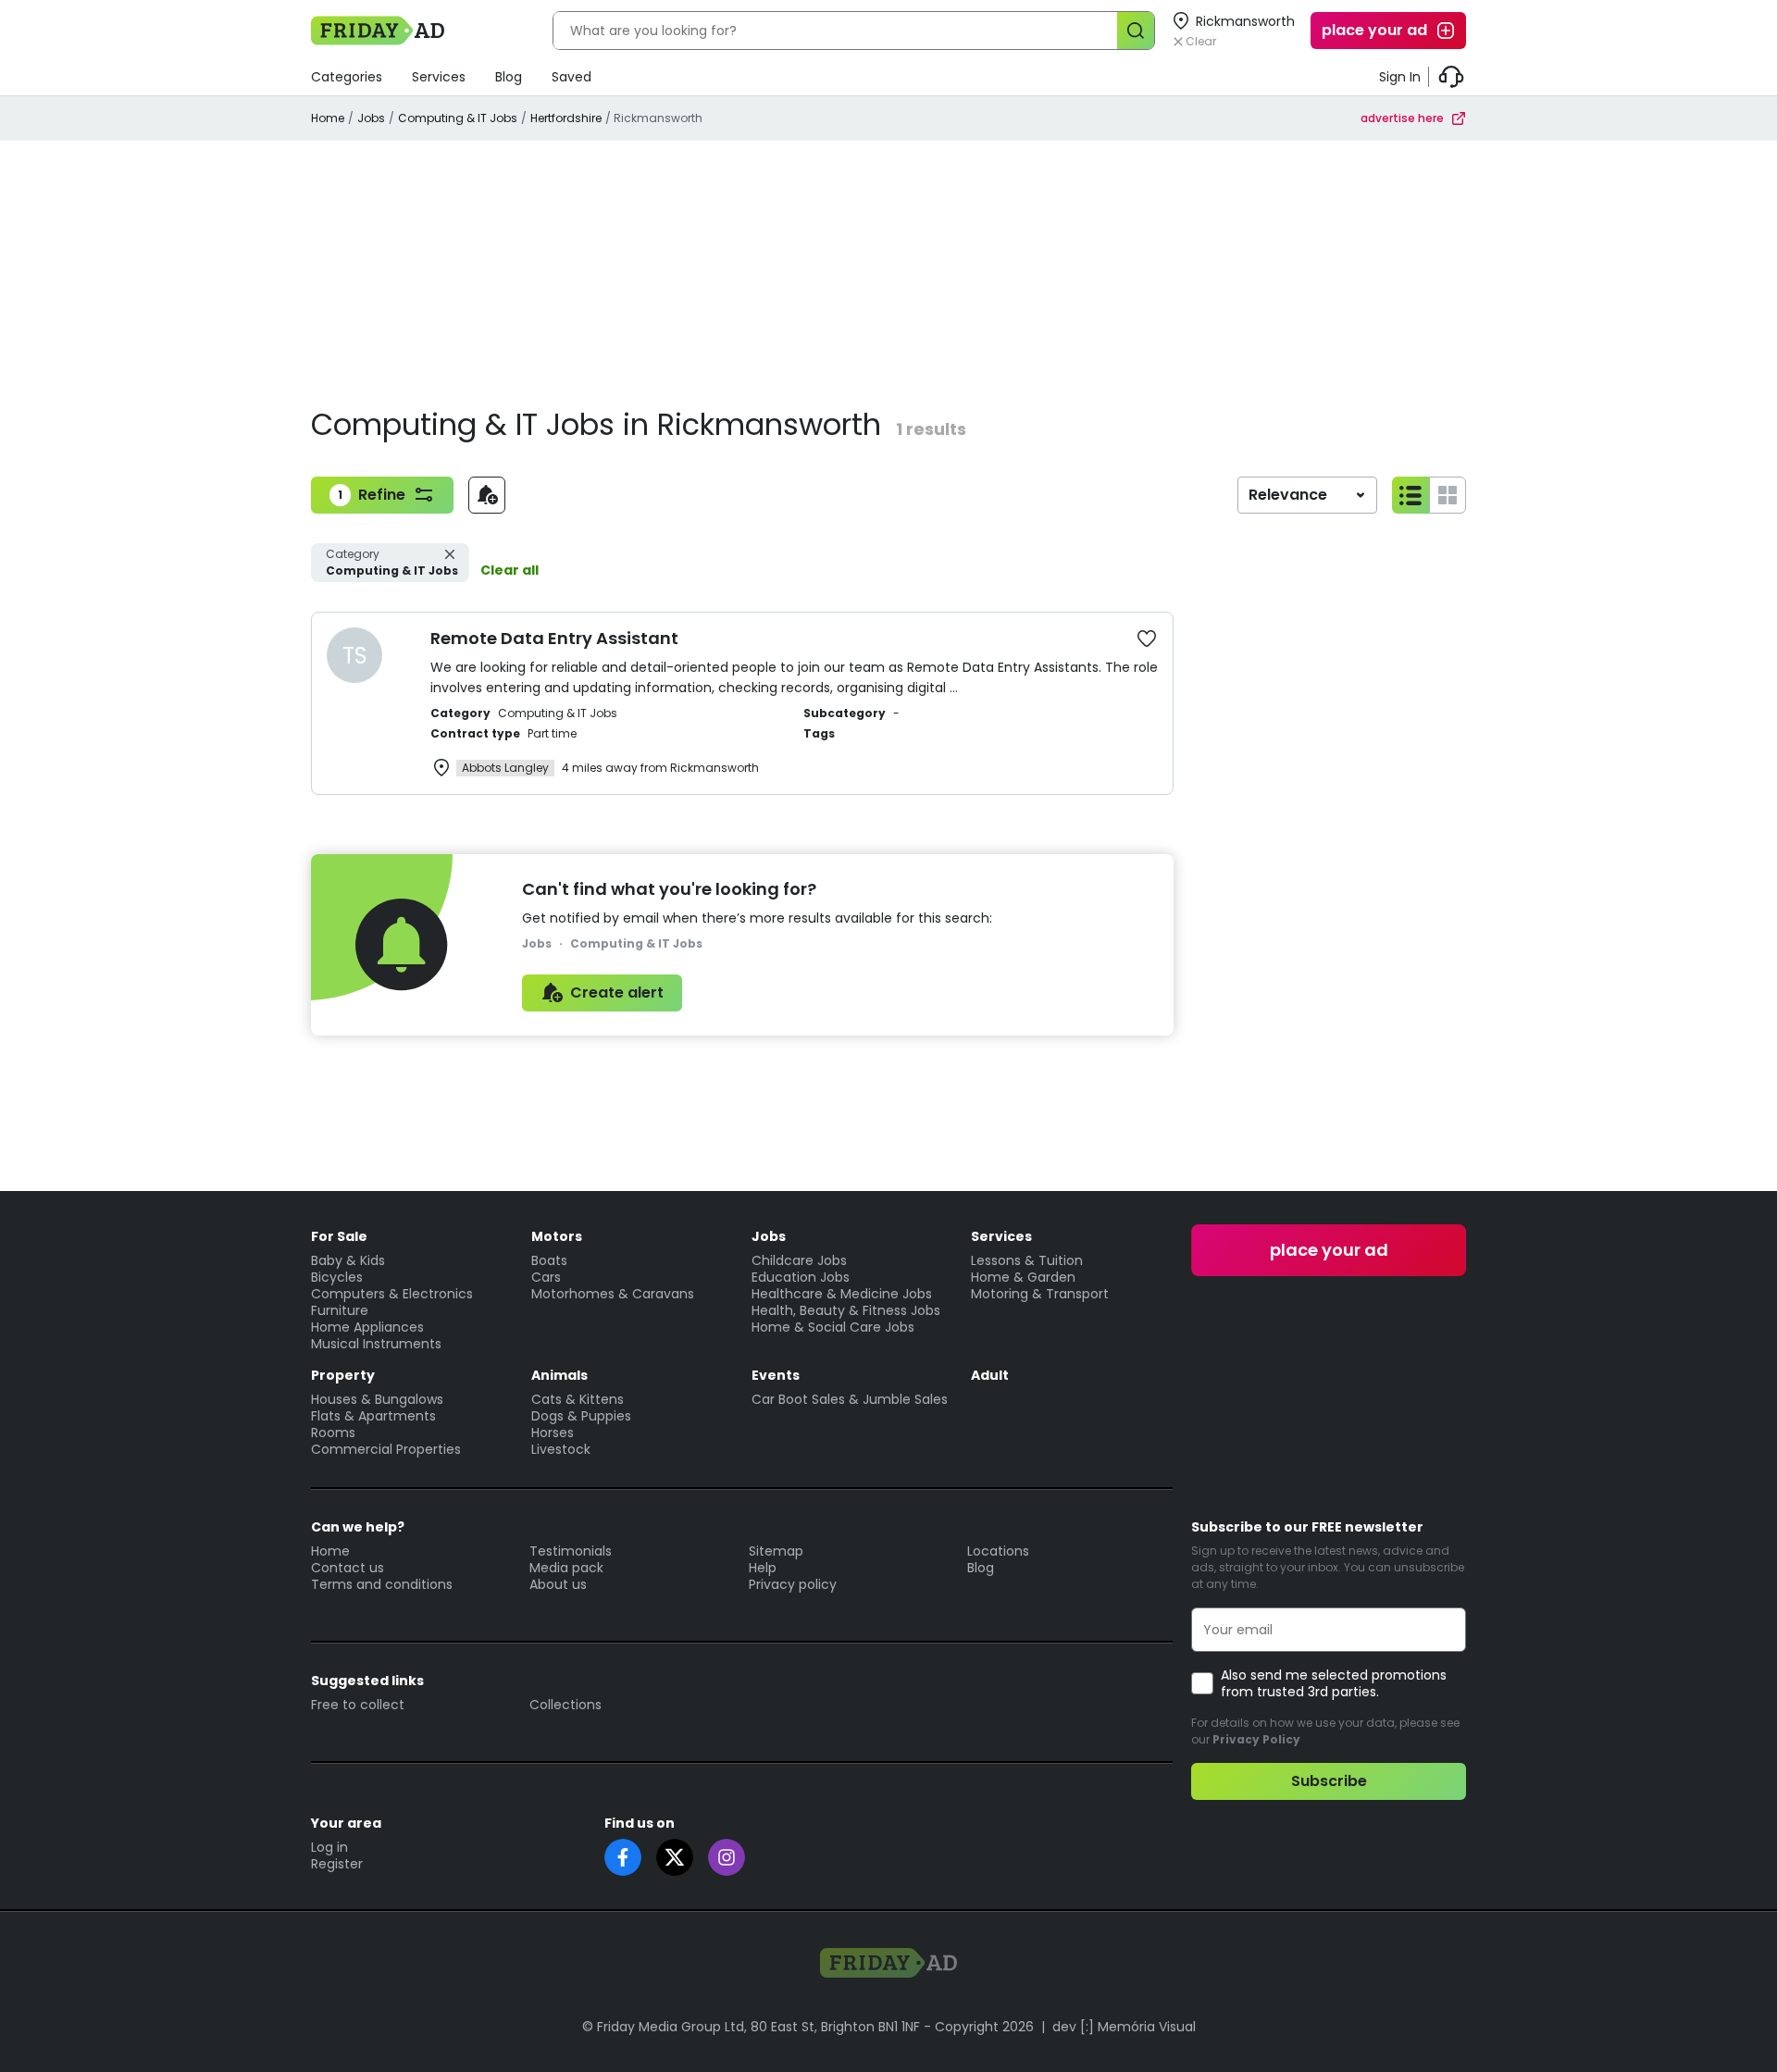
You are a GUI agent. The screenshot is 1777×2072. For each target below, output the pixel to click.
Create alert (617, 993)
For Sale (339, 1236)
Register (337, 1864)
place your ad (1374, 30)
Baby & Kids (348, 1260)
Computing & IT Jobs (458, 118)
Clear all (509, 570)
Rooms (333, 1433)
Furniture (340, 1310)
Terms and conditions (382, 1584)
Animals (559, 1375)
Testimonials (571, 1551)
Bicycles (337, 1277)
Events (776, 1375)
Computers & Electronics (392, 1294)
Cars (546, 1277)
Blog (509, 77)
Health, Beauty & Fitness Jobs (846, 1310)
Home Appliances (367, 1327)
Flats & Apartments (373, 1416)
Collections (565, 1705)
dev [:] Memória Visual (1124, 2027)
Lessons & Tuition (1027, 1260)
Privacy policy (793, 1584)
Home (328, 118)
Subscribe (1329, 1781)
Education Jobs (801, 1277)
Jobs (371, 118)
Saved (572, 77)
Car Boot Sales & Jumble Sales (850, 1399)
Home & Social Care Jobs (833, 1327)
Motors (557, 1236)
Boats (549, 1260)
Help (763, 1568)
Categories (347, 77)
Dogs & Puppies (581, 1416)
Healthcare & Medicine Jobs (842, 1294)
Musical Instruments (376, 1344)
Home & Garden (1023, 1277)
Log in (329, 1847)
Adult (990, 1375)
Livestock (561, 1449)
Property (343, 1375)
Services (439, 77)
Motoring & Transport (1040, 1294)
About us (558, 1584)
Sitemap (776, 1551)
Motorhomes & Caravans (613, 1294)
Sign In (1400, 77)
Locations (998, 1551)
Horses (553, 1433)
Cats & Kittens (578, 1399)
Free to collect (358, 1705)
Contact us (348, 1568)
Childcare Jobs (799, 1260)
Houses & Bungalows (377, 1399)
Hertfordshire (566, 118)
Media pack (566, 1568)
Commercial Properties (386, 1449)
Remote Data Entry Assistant (554, 638)
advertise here (1402, 118)
